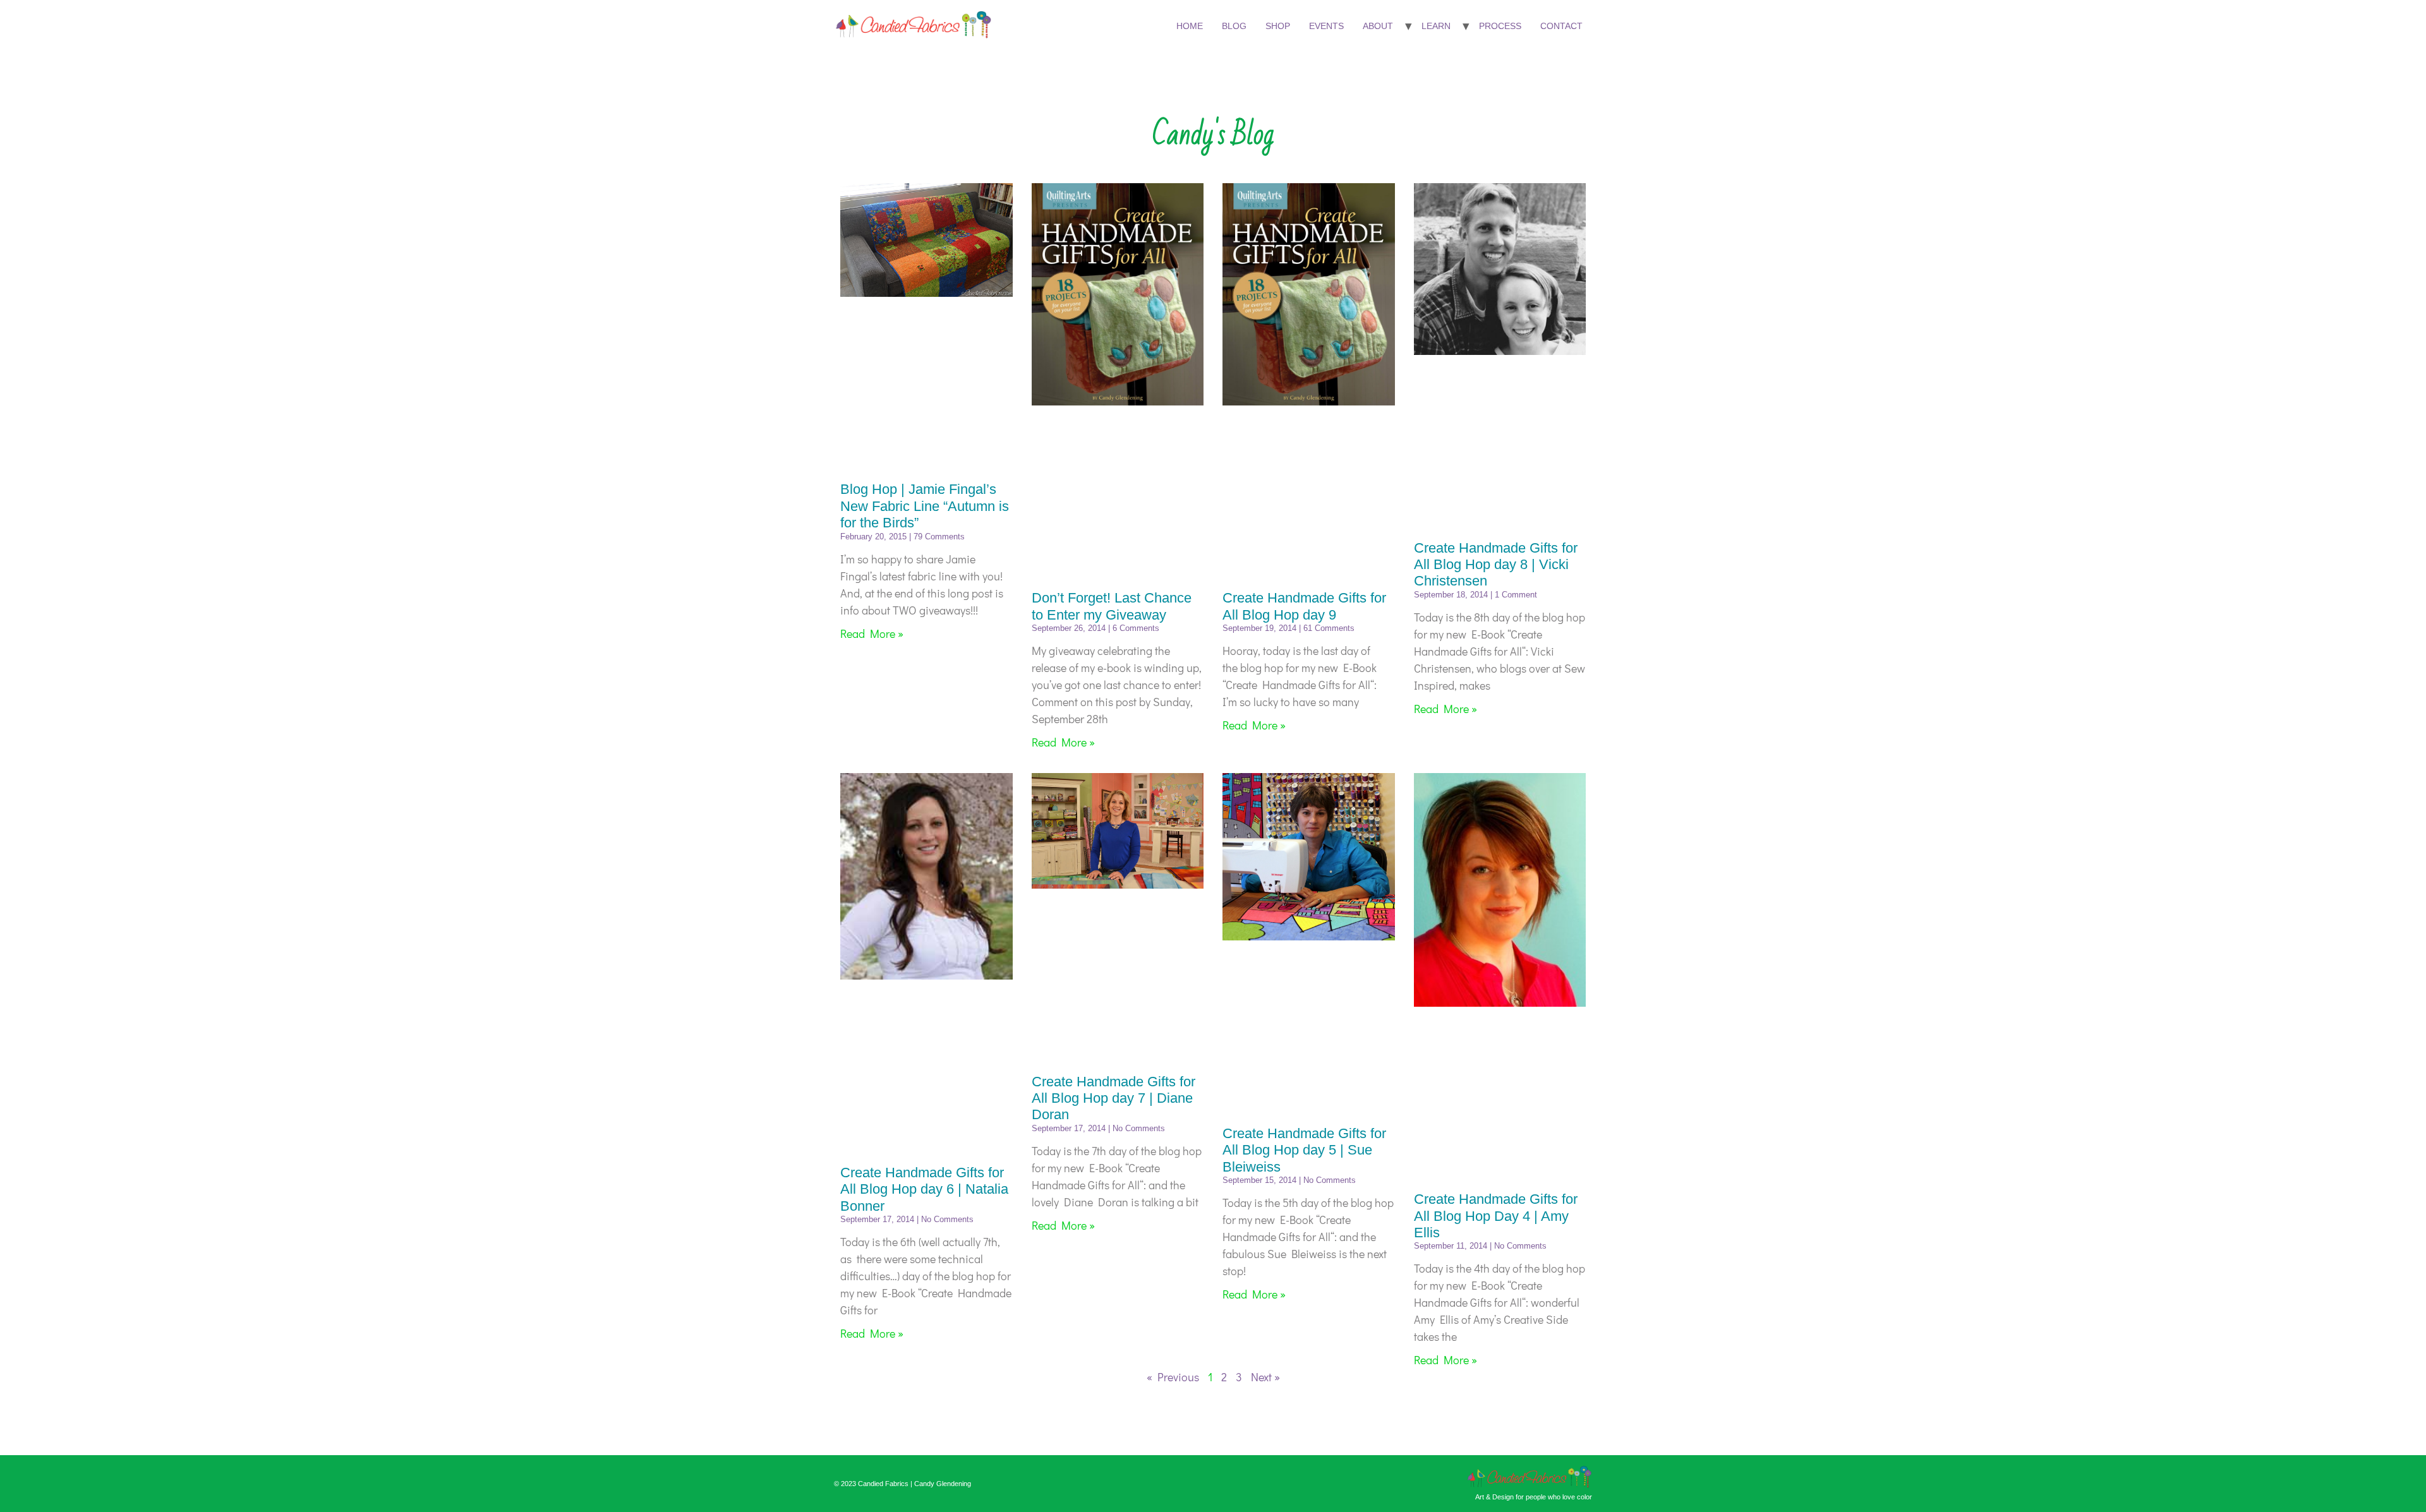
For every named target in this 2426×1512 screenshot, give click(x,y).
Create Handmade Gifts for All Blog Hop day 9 (1304, 606)
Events (1326, 26)
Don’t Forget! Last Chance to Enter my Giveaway (1112, 606)
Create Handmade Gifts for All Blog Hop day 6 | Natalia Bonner (924, 1189)
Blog (1234, 26)
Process (1500, 26)
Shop (1278, 26)
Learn (1436, 26)
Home (1190, 26)
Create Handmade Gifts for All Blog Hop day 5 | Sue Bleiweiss (1304, 1150)
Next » (1265, 1377)
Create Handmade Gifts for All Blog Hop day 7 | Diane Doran (1113, 1098)
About (1378, 26)
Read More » (872, 633)
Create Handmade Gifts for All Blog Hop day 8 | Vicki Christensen (1496, 565)
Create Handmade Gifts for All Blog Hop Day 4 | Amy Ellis (1496, 1216)
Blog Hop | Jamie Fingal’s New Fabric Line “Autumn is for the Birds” (925, 506)
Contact (1561, 26)
